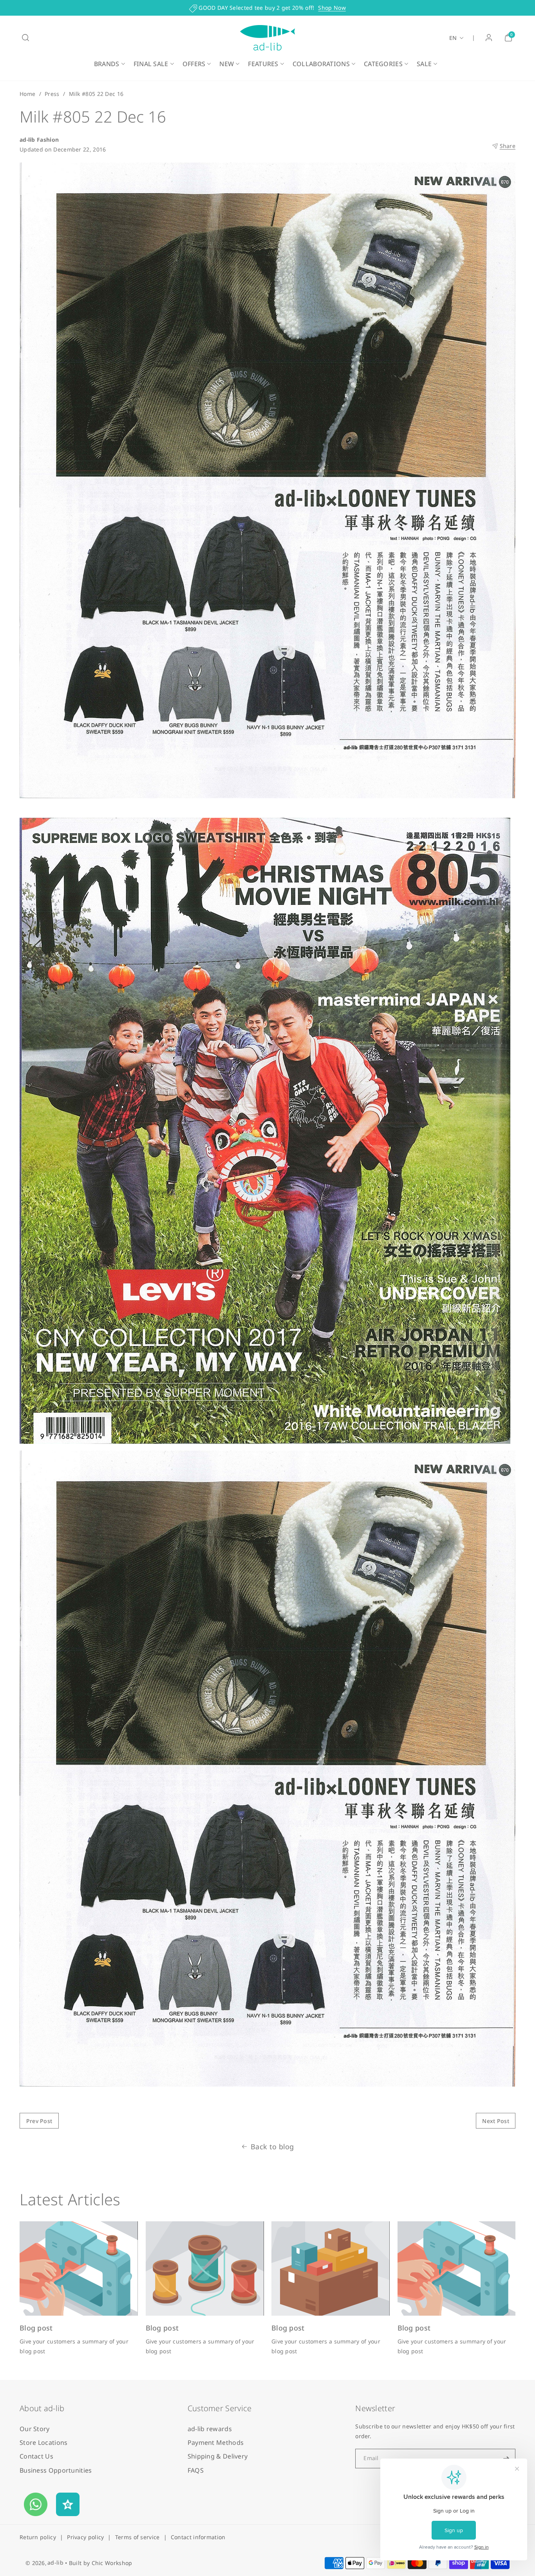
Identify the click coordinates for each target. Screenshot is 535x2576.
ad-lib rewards (210, 2429)
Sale (424, 64)
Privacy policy (85, 2537)
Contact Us (36, 2456)
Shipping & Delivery (218, 2456)
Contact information (198, 2537)
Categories (383, 64)
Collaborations (321, 64)
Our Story (35, 2429)
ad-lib (55, 2562)
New (227, 64)
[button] (25, 38)
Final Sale (151, 64)
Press (52, 94)
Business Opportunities (56, 2470)
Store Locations (44, 2443)
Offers (194, 64)
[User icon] (489, 38)
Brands (107, 64)
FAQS (196, 2470)
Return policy (38, 2537)
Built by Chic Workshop (101, 2563)
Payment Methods (216, 2443)
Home (27, 94)
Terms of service (137, 2537)
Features (263, 64)
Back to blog (272, 2147)
